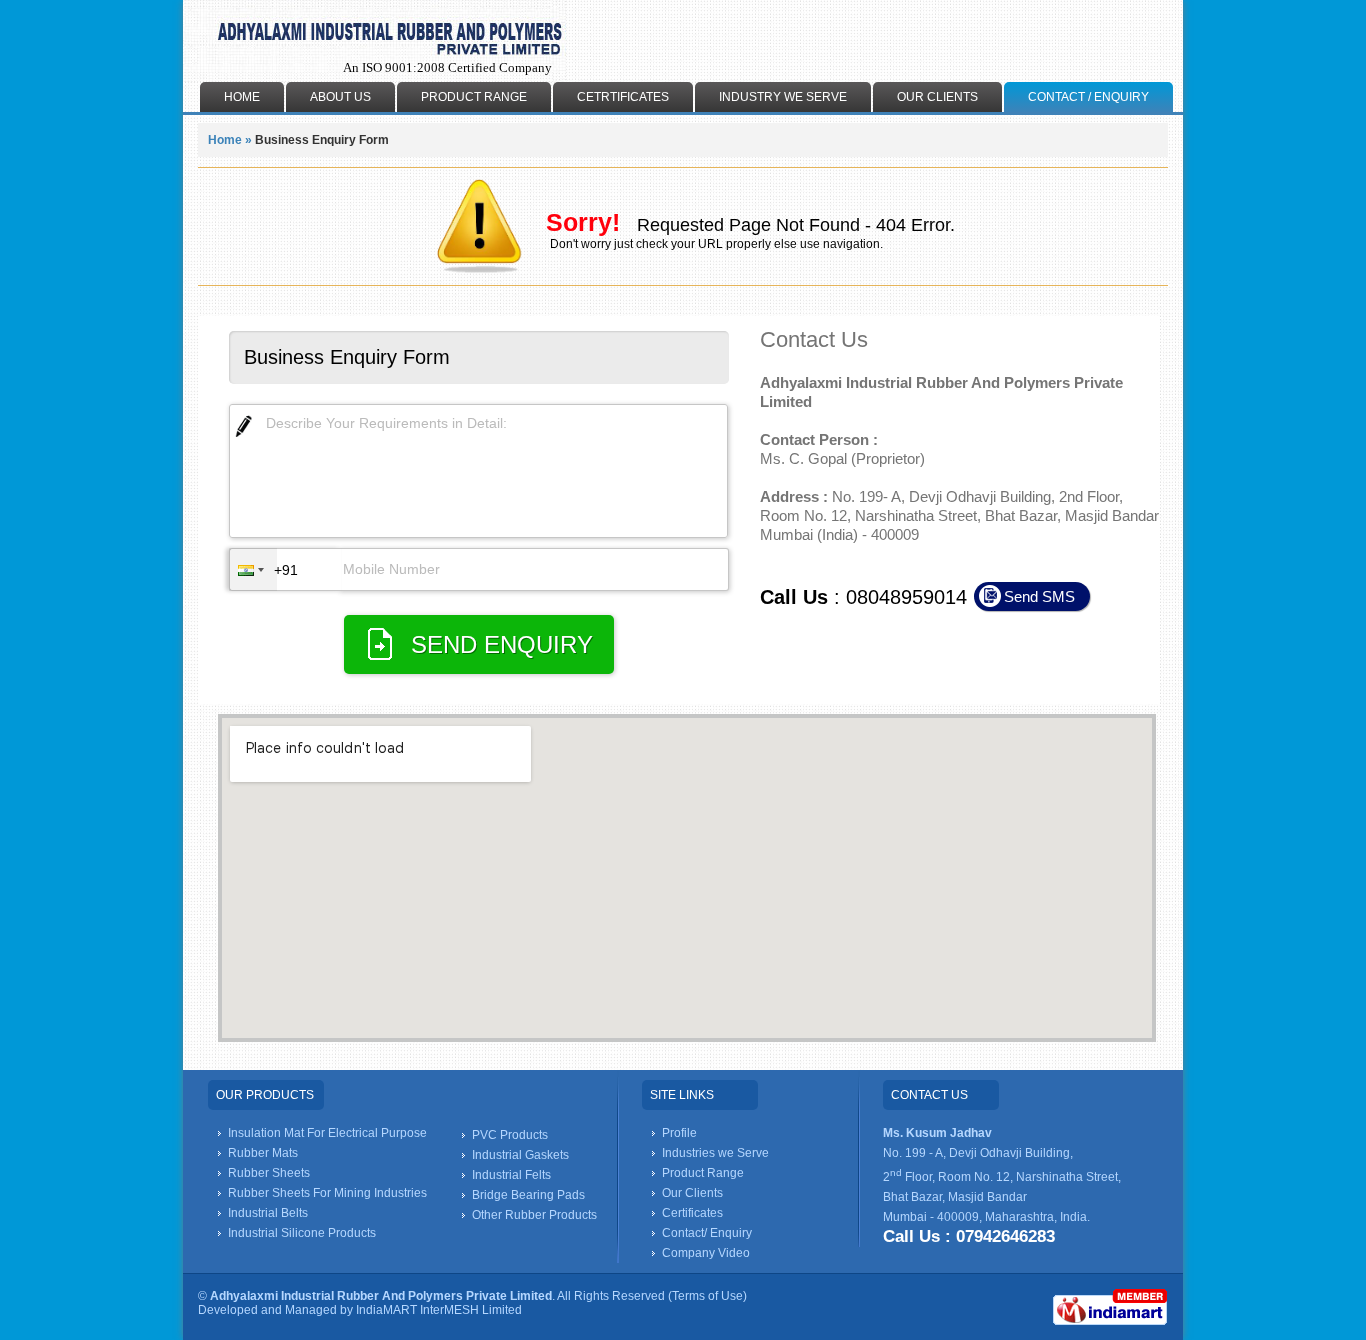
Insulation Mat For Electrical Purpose (327, 1133)
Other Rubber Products (534, 1215)
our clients (937, 97)
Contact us (929, 1095)
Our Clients (692, 1193)
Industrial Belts (268, 1213)
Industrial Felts (511, 1175)
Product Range (474, 97)
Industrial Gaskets (520, 1155)
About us (340, 97)
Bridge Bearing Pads (528, 1195)
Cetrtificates (623, 97)
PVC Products (510, 1135)
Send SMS (1039, 596)
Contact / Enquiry (1088, 97)
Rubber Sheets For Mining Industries (327, 1193)
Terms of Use (707, 1296)
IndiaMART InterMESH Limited (439, 1310)
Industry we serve (783, 97)
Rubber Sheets (269, 1173)
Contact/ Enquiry (707, 1233)
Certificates (692, 1213)
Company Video (706, 1253)
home (242, 97)
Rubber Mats (263, 1153)
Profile (679, 1133)
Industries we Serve (715, 1153)
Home (225, 140)
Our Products (265, 1095)
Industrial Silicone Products (302, 1233)
